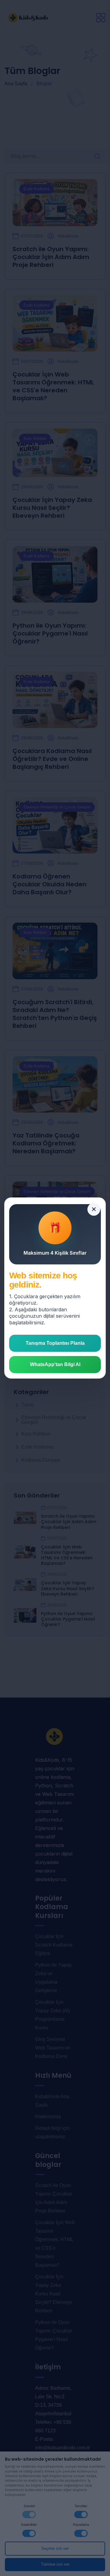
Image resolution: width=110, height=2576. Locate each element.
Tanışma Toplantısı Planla (55, 1343)
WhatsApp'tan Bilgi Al (55, 1364)
